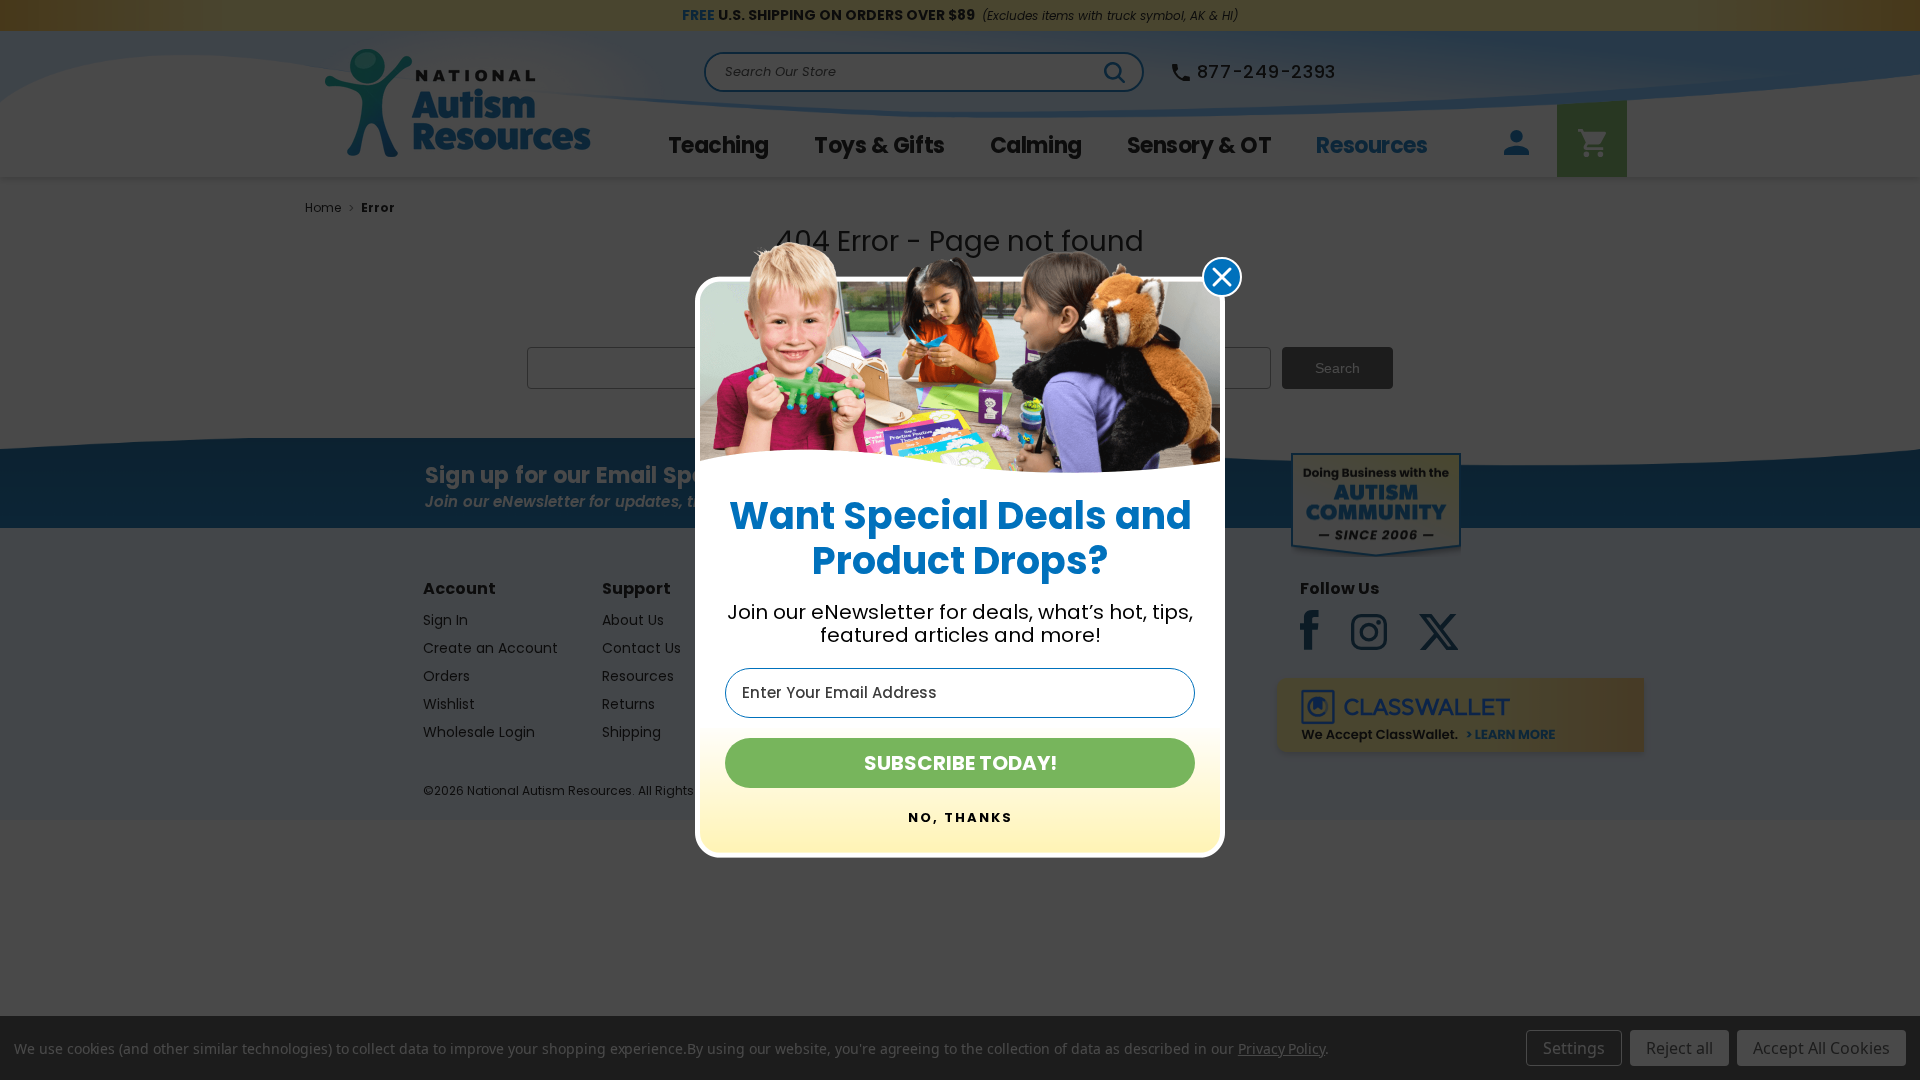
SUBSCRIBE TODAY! (960, 763)
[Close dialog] (1222, 277)
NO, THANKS (960, 817)
